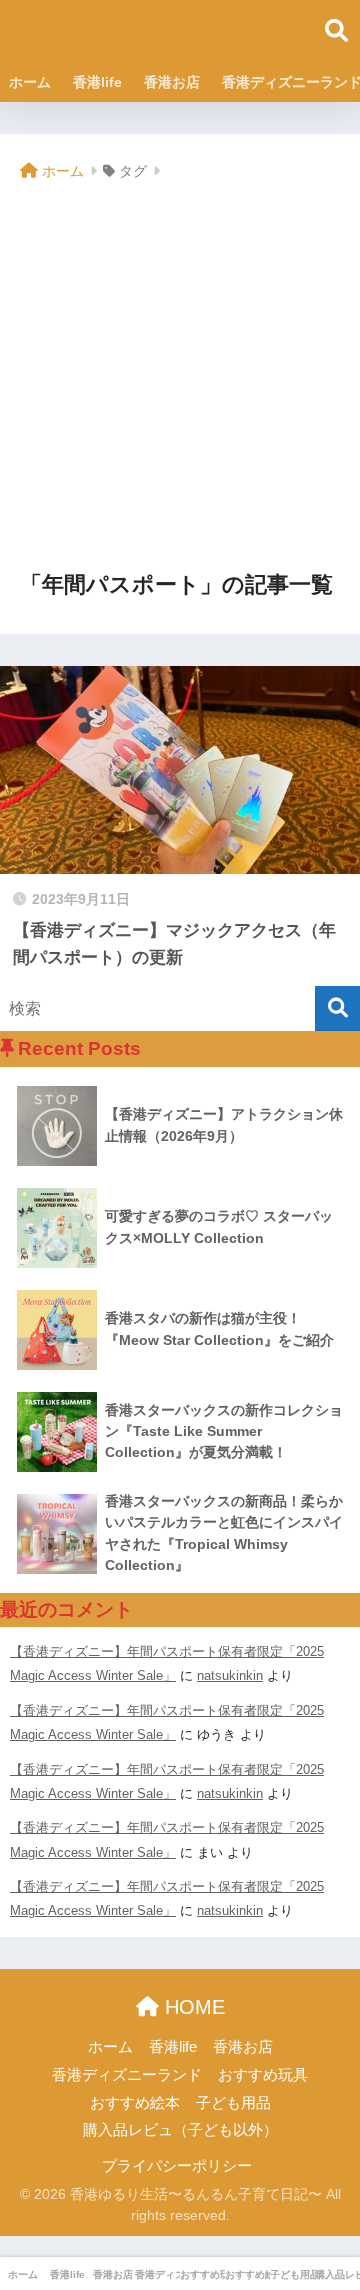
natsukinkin (230, 1675)
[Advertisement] (180, 378)
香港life (97, 82)
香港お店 (172, 82)
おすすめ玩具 (263, 2075)
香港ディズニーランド (127, 2075)
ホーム (30, 82)
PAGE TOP (329, 2205)
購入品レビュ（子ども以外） (180, 2130)
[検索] (337, 1008)
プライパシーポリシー (177, 2166)
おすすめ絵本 (135, 2103)
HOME (192, 2007)
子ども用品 (233, 2103)
